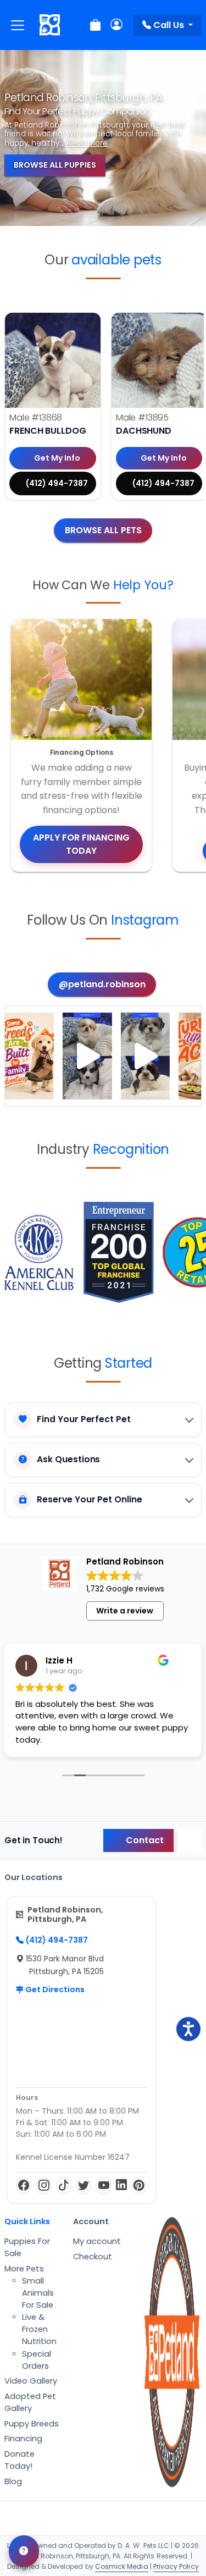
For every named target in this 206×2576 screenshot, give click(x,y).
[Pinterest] (139, 2186)
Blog (13, 2481)
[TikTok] (64, 2186)
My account (97, 2241)
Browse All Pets (103, 530)
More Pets (24, 2269)
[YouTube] (103, 2186)
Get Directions (54, 1989)
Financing (23, 2439)
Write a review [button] (125, 1611)
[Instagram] (43, 2186)
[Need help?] (24, 2551)
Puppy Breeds (32, 2424)
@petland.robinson (102, 984)
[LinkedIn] (121, 2186)
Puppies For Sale (27, 2247)
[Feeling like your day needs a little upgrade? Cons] (87, 1056)
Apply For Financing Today (81, 844)
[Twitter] (83, 2186)
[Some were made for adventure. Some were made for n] (145, 1056)
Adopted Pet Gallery (30, 2402)
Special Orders (37, 2360)
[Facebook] (24, 2186)
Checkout (93, 2257)
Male (36, 418)
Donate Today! (20, 2460)
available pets (116, 260)
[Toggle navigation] (18, 25)
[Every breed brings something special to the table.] (29, 1056)
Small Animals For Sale (38, 2293)
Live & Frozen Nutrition (39, 2329)
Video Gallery (31, 2381)
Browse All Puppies (55, 165)
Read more (87, 143)
